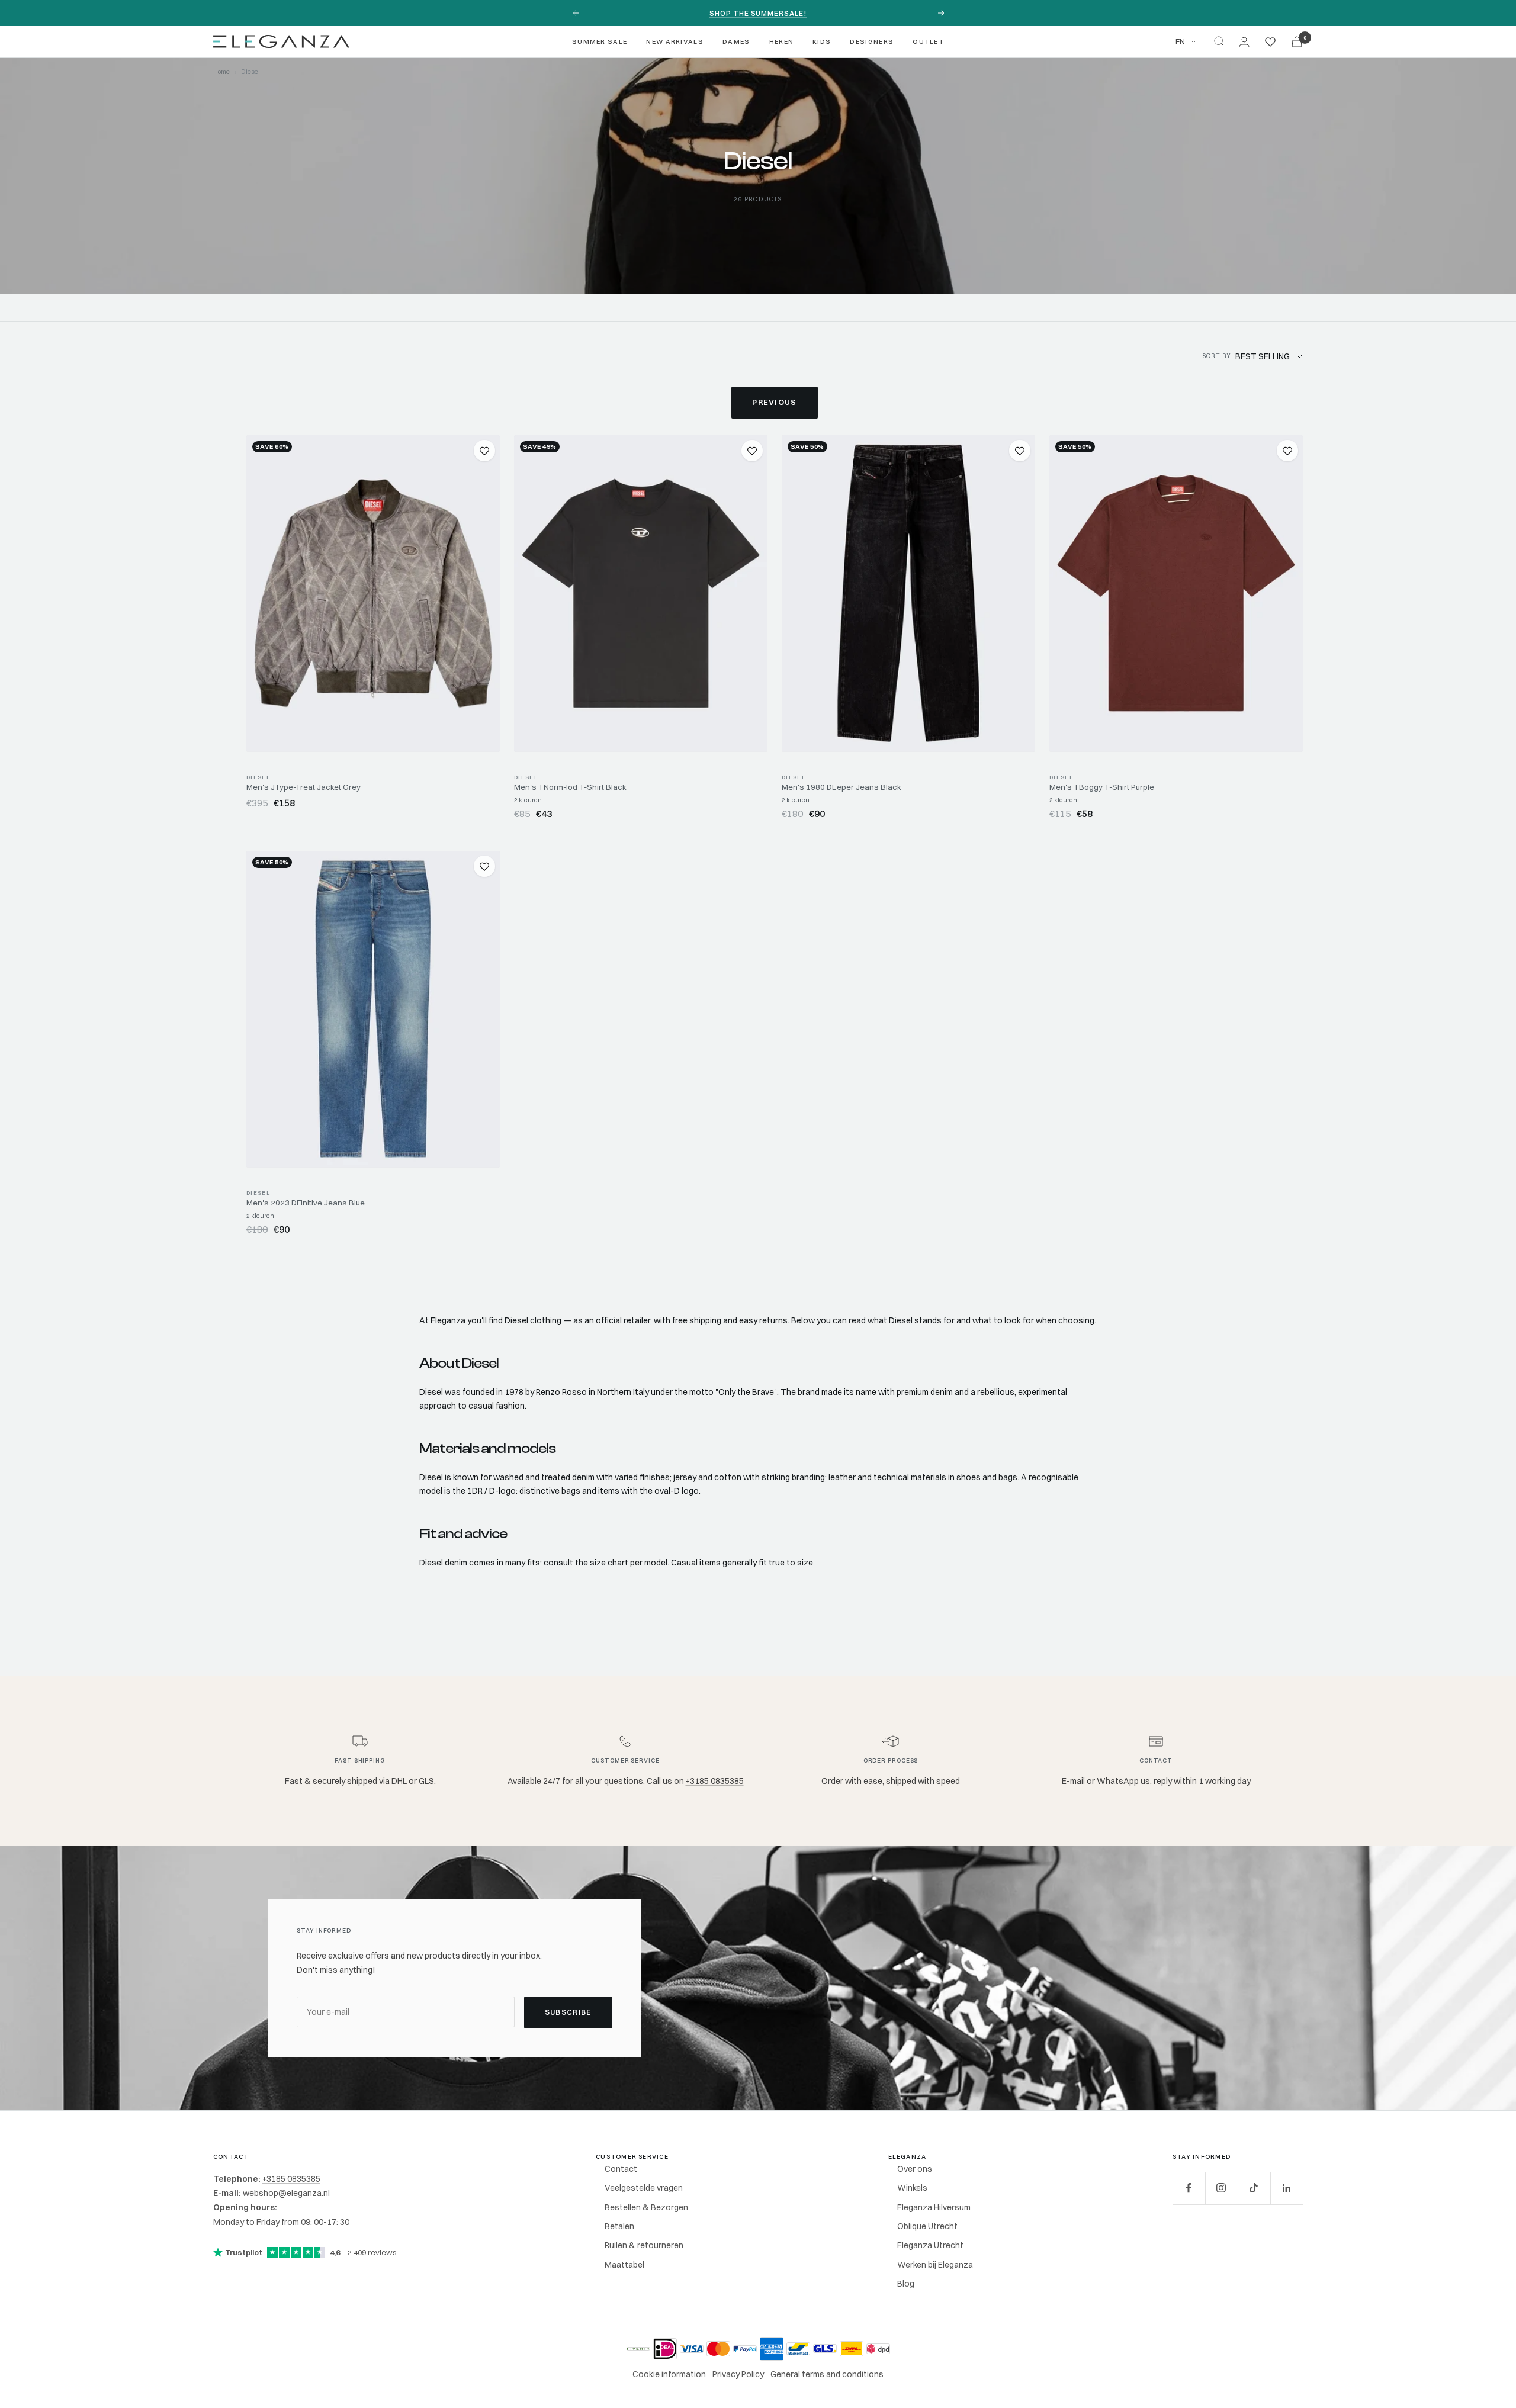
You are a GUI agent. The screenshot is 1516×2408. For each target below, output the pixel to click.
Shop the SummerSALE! (758, 13)
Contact (621, 2169)
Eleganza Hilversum (934, 2207)
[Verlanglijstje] (1270, 41)
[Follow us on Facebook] (1189, 2188)
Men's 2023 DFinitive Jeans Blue (306, 1203)
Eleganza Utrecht (930, 2245)
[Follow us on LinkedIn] (1287, 2188)
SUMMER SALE (600, 41)
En (1180, 41)
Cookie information (669, 2374)
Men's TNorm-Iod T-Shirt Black (570, 787)
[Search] (1219, 41)
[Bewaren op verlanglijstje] (484, 451)
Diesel (258, 777)
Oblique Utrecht (927, 2226)
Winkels (912, 2188)
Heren (782, 41)
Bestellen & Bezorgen (646, 2207)
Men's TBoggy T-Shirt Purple (1102, 787)
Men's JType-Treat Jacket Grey (303, 787)
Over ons (915, 2169)
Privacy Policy (738, 2374)
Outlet (928, 41)
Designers (872, 41)
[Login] (1244, 42)
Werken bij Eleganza (935, 2265)
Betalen (619, 2226)
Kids (822, 41)
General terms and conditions (827, 2374)
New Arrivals (675, 41)
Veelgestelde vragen (644, 2188)
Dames (736, 41)
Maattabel (624, 2265)
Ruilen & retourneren (644, 2245)
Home (221, 72)
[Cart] (1297, 42)
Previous (774, 402)
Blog (906, 2284)
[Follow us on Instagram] (1221, 2188)
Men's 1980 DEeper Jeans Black (841, 787)
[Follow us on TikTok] (1254, 2188)
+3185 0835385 (715, 1781)
